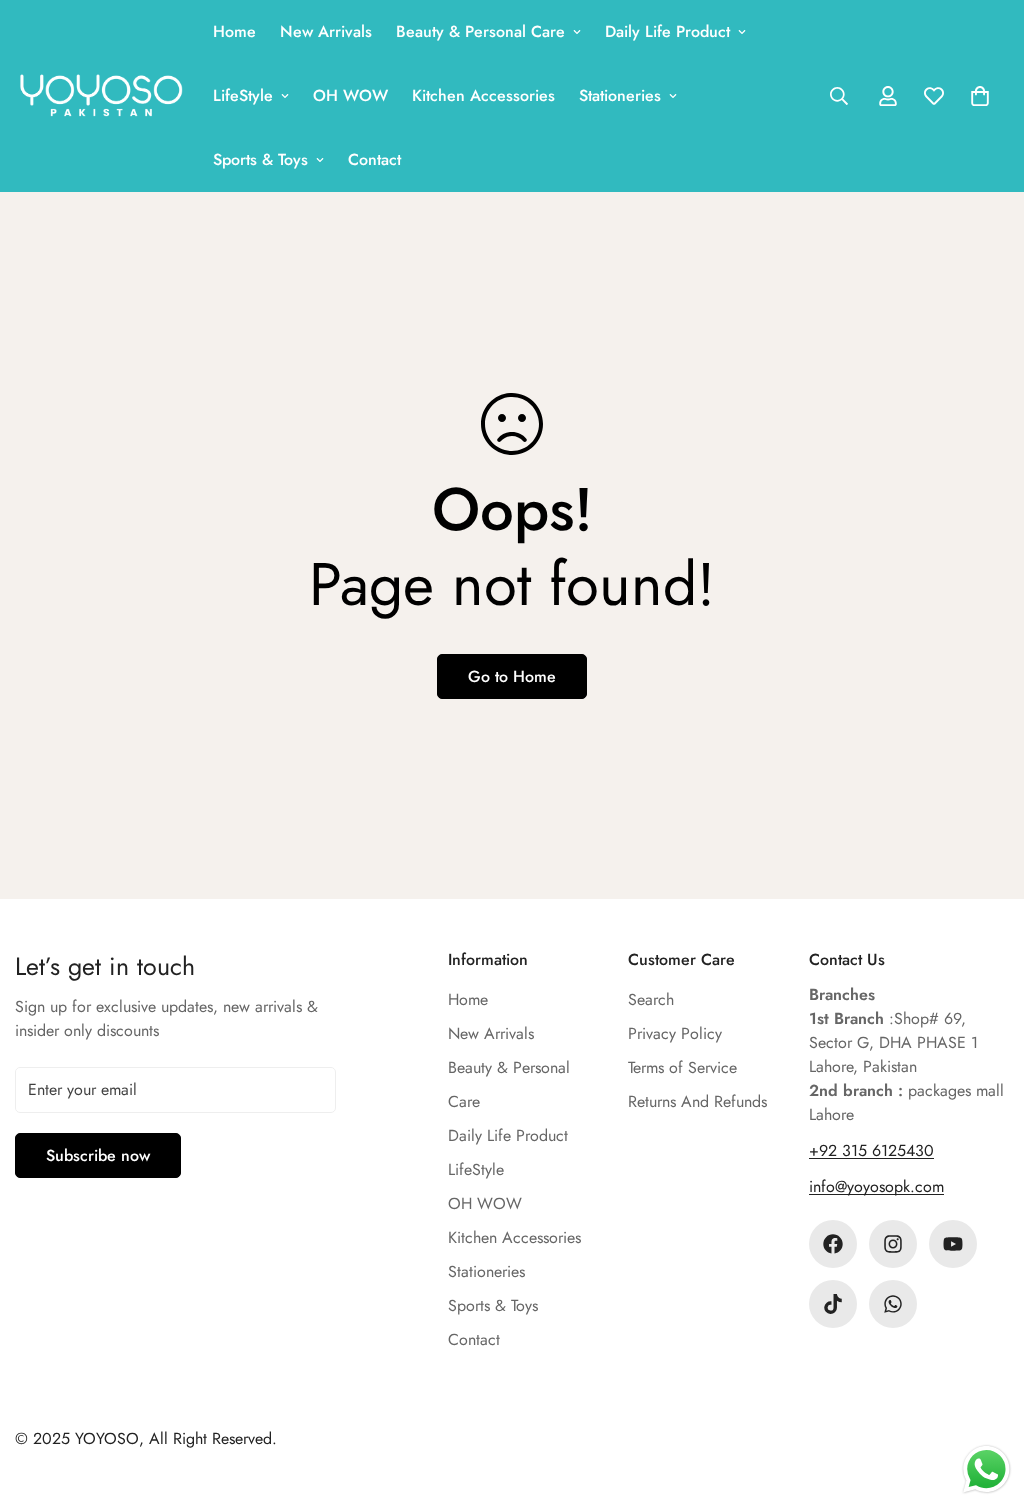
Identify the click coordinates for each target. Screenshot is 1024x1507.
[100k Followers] (893, 1244)
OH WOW (350, 95)
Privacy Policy (675, 1033)
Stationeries (620, 95)
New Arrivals (326, 31)
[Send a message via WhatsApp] (986, 1469)
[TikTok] (833, 1304)
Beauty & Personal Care (480, 31)
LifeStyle (243, 95)
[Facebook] (833, 1244)
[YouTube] (953, 1244)
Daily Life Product (667, 31)
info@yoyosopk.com (876, 1186)
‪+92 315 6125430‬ (871, 1150)
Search (651, 999)
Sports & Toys (260, 159)
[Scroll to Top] (985, 1398)
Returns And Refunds (697, 1101)
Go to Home (512, 676)
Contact (374, 159)
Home (234, 31)
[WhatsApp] (893, 1304)
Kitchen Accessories (483, 95)
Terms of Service (682, 1067)
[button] (980, 96)
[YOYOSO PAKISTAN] (100, 96)
